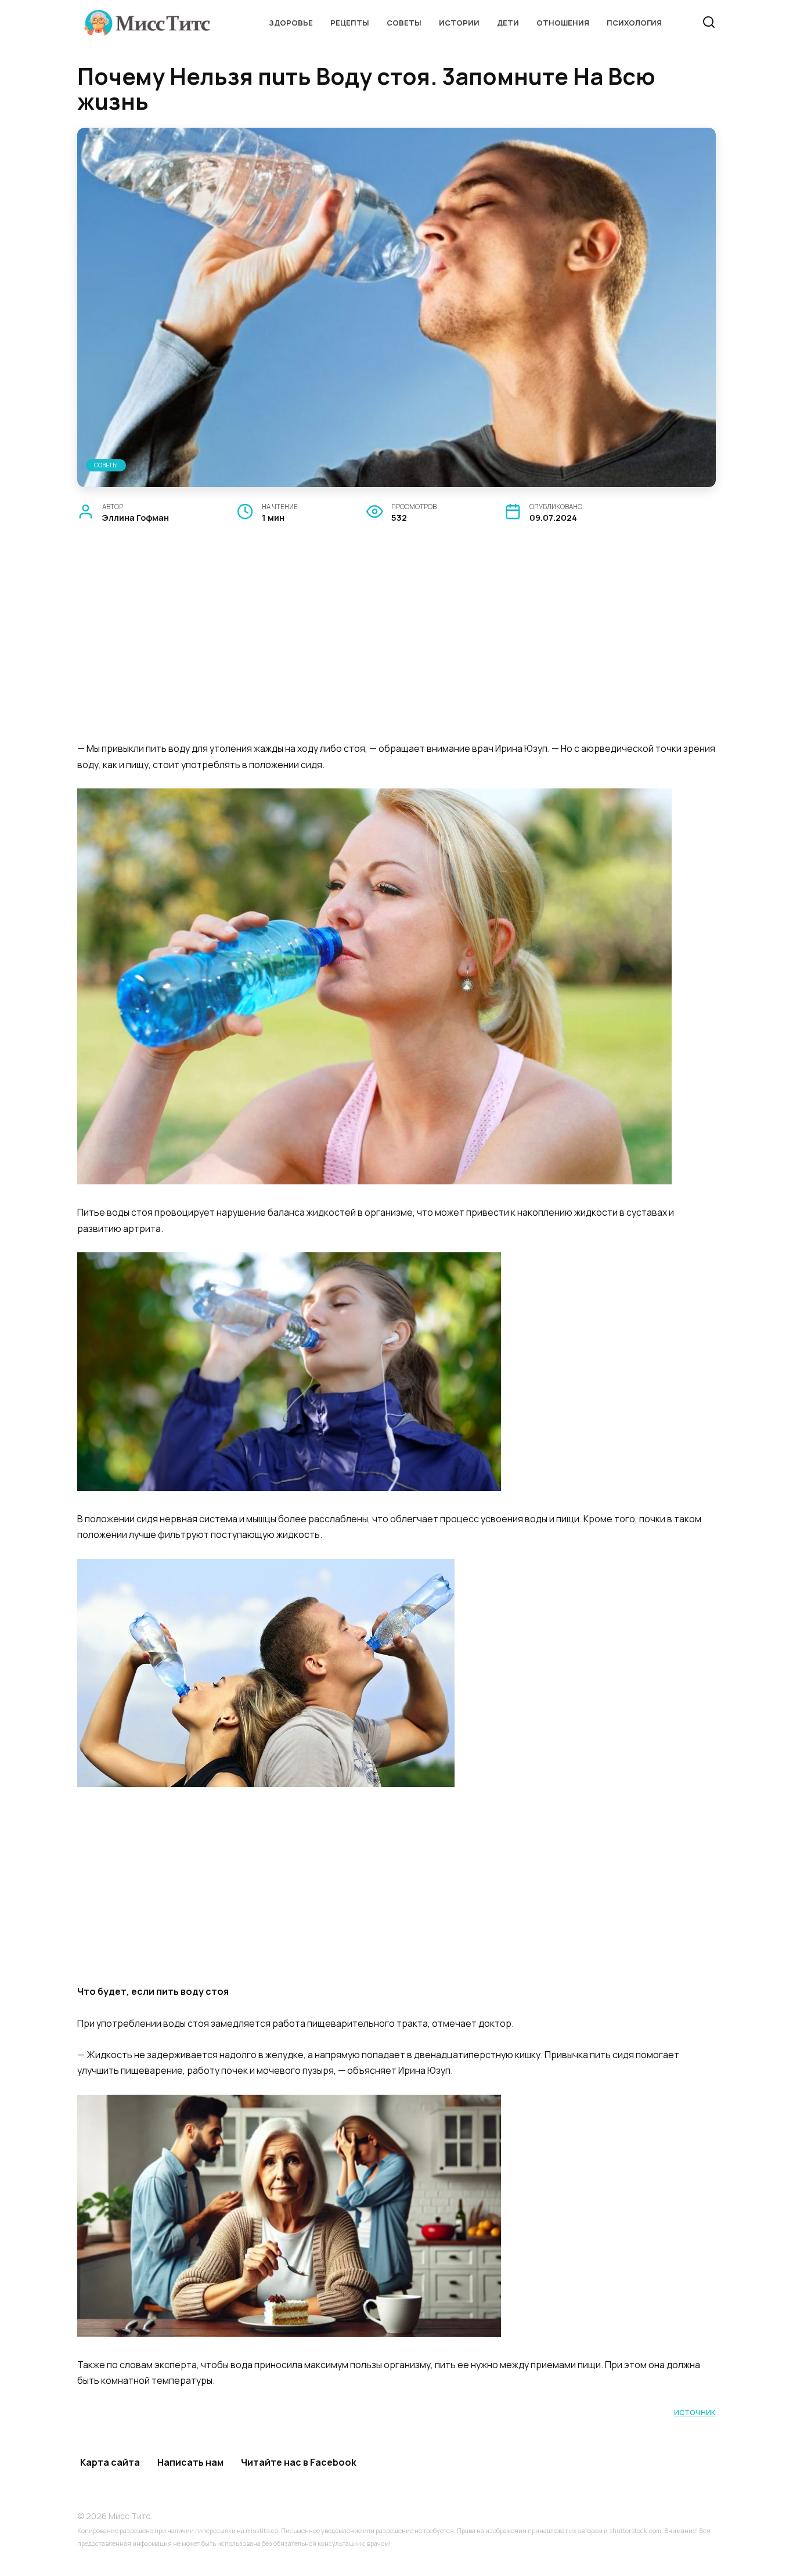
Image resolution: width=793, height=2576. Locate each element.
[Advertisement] (396, 646)
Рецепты (350, 23)
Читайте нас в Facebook (299, 2462)
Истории (459, 23)
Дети (508, 23)
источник (695, 2412)
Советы (404, 23)
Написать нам (190, 2462)
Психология (634, 23)
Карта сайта (110, 2462)
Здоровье (291, 23)
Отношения (563, 23)
